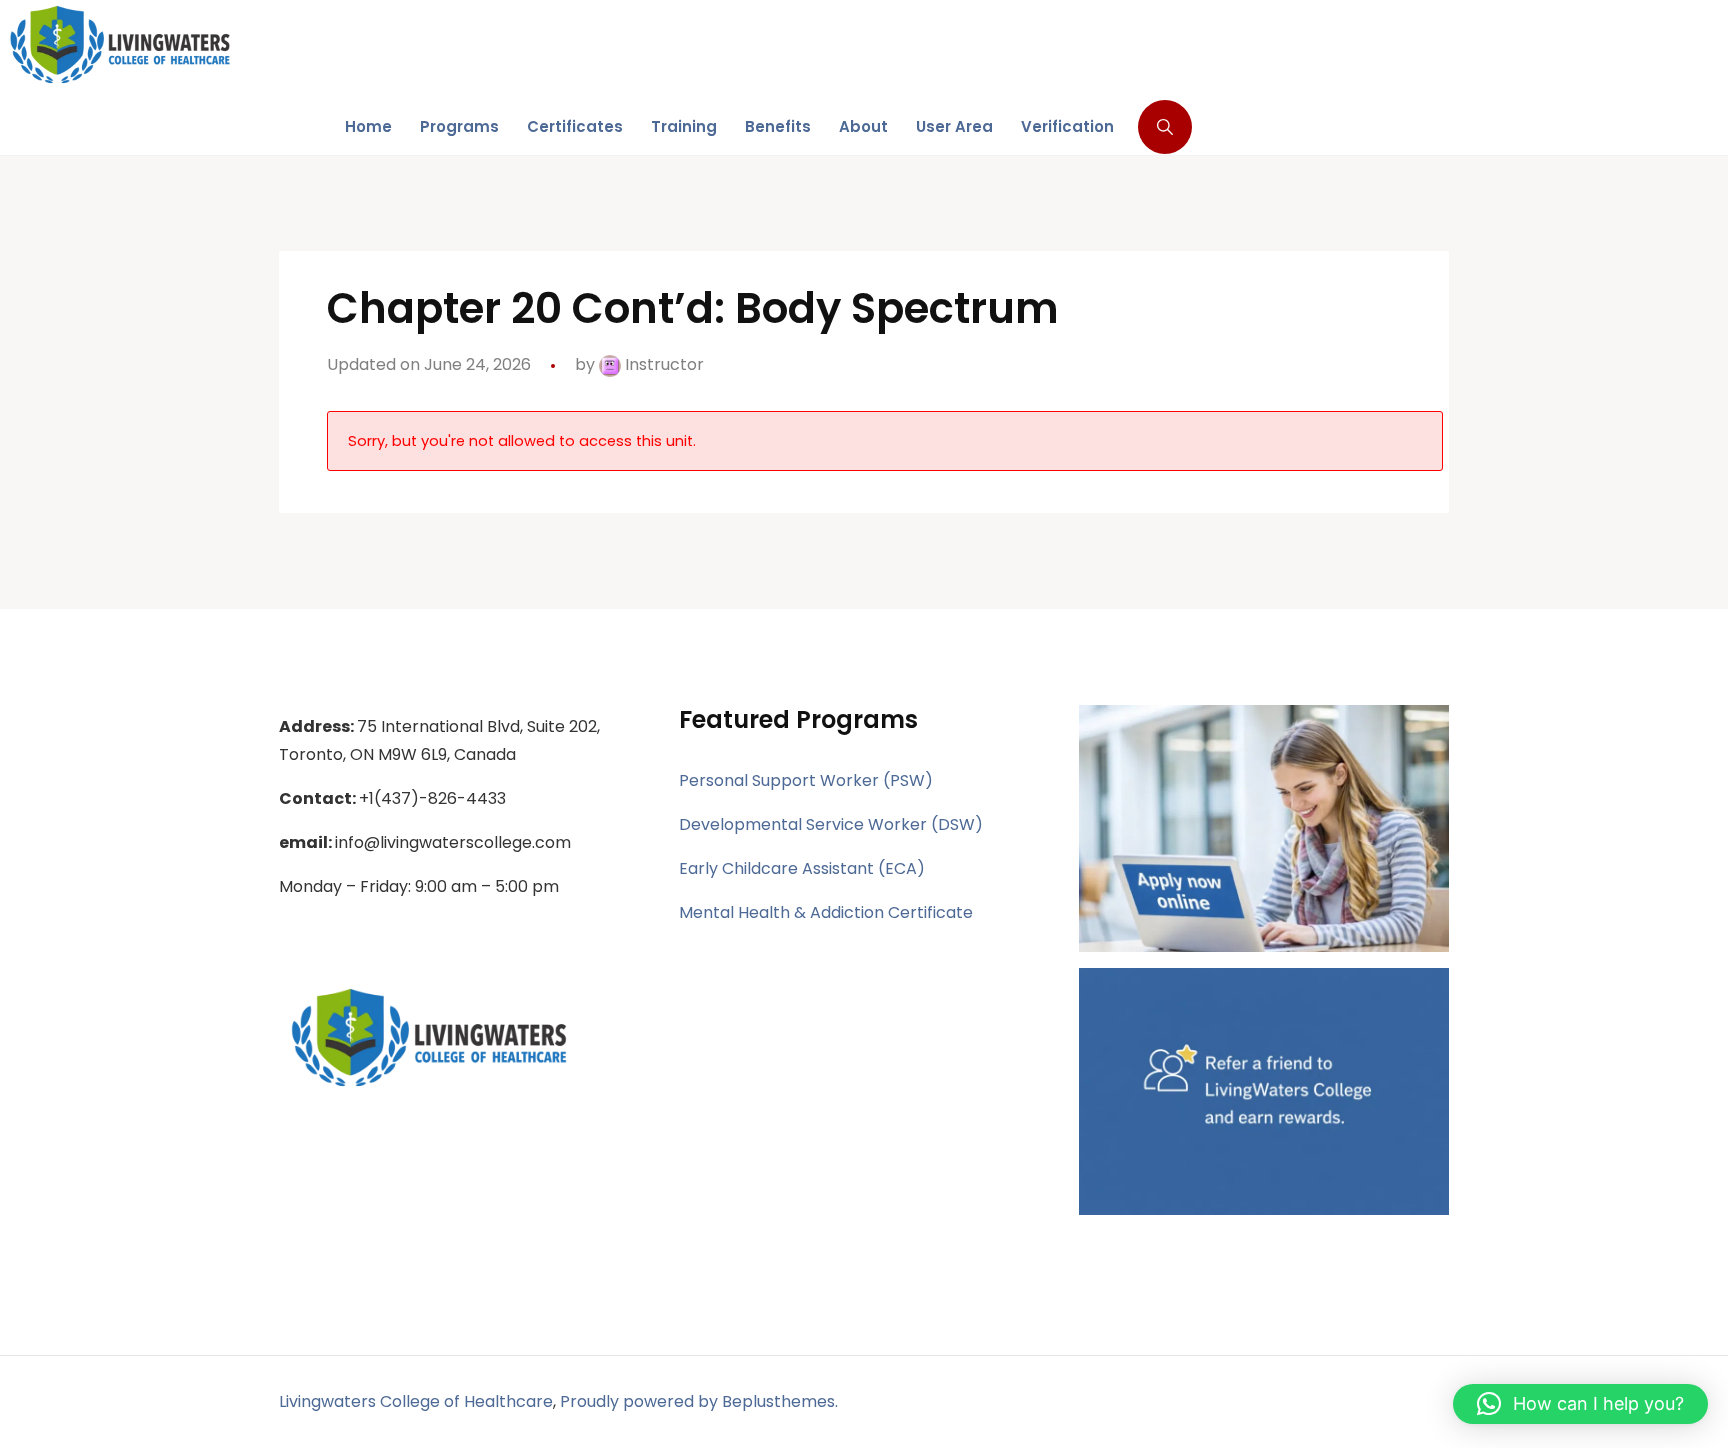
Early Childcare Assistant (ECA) (802, 868)
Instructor (662, 364)
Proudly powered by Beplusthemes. (699, 1401)
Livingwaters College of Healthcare (416, 1401)
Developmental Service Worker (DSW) (831, 824)
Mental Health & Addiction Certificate (826, 912)
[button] (1580, 1404)
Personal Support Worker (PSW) (806, 780)
